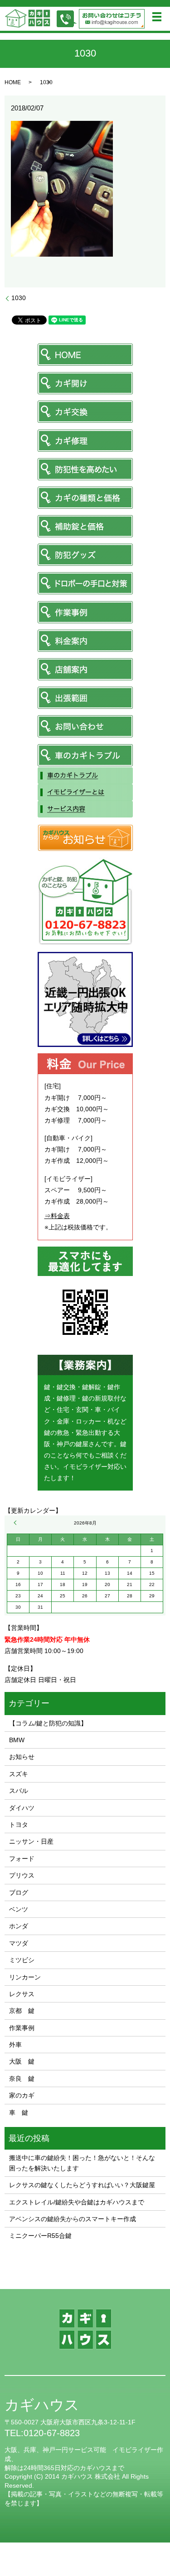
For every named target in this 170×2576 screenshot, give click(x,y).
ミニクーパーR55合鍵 (40, 2236)
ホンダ (19, 1926)
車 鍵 (19, 2112)
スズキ (19, 1774)
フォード (22, 1859)
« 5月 (16, 1523)
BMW (17, 1740)
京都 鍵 (22, 2011)
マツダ (19, 1943)
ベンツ (19, 1909)
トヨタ (19, 1825)
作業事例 (22, 2028)
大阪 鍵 (22, 2061)
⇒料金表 (57, 1216)
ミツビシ (22, 1960)
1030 (19, 298)
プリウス (22, 1875)
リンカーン (25, 1977)
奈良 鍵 (22, 2079)
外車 (15, 2045)
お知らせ (22, 1757)
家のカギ (22, 2095)
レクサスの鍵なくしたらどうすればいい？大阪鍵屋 (82, 2185)
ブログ (19, 1893)
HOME (13, 82)
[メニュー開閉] (157, 17)
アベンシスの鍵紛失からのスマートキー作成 (73, 2219)
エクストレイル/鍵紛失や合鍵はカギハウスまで (77, 2202)
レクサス (22, 1994)
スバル (19, 1791)
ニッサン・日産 (31, 1841)
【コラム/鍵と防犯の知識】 (48, 1723)
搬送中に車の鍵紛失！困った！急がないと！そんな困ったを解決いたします (82, 2163)
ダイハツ (22, 1808)
